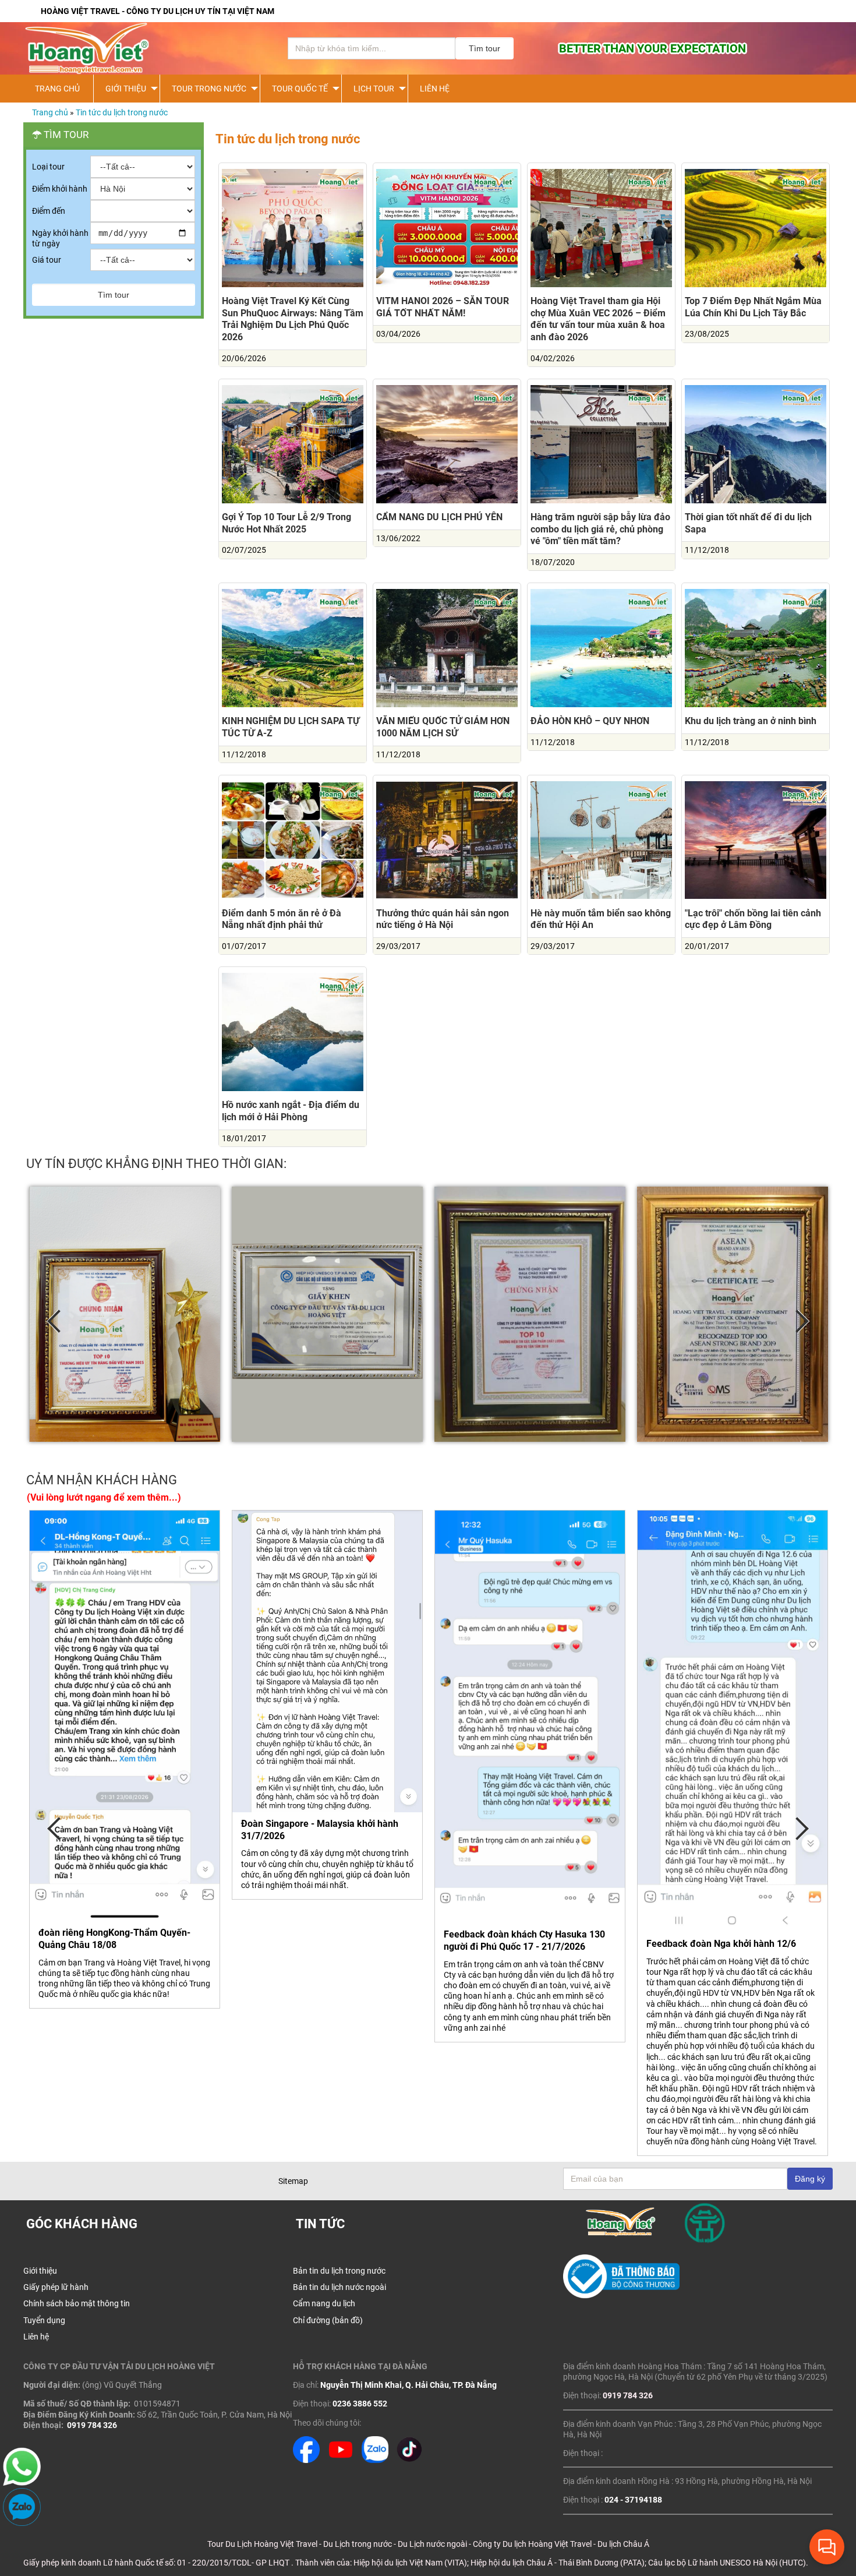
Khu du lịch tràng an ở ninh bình (751, 721)
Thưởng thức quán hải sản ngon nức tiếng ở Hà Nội (443, 919)
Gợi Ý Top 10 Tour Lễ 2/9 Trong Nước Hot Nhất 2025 (286, 523)
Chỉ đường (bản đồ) (328, 2320)
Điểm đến (49, 211)
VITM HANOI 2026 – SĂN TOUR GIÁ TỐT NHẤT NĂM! (443, 307)
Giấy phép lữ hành (56, 2287)
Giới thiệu (40, 2271)
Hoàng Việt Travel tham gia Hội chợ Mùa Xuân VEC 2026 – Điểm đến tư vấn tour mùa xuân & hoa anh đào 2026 (598, 319)
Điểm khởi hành (60, 189)
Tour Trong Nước (209, 89)
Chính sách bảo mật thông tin (77, 2303)
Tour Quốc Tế (300, 89)
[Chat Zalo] (22, 2523)
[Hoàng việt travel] (140, 48)
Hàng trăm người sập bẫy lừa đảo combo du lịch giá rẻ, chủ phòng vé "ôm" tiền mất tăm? (600, 529)
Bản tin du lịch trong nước (339, 2271)
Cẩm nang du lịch (324, 2303)
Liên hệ (435, 89)
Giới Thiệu (126, 89)
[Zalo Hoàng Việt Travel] (375, 2460)
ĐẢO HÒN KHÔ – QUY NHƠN (590, 721)
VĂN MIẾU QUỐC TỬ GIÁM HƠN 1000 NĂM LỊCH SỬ (443, 727)
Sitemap (293, 2181)
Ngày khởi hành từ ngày (60, 238)
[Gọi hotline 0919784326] (22, 2483)
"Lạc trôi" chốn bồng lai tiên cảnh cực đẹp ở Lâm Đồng (753, 919)
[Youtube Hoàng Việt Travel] (341, 2460)
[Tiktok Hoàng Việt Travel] (409, 2460)
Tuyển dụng (44, 2320)
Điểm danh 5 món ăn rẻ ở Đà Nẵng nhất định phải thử (282, 919)
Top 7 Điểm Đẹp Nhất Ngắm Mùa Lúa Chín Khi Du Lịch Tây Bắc (753, 307)
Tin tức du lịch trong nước (122, 112)
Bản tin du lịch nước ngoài (339, 2287)
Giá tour (47, 260)
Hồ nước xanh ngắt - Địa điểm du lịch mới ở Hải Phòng (291, 1111)
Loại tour (48, 167)
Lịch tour (374, 89)
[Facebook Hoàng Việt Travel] (306, 2460)
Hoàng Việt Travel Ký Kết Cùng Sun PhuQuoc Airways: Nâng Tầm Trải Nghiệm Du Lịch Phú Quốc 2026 (293, 319)
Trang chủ (50, 112)
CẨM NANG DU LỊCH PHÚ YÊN (439, 517)
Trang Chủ (57, 89)
